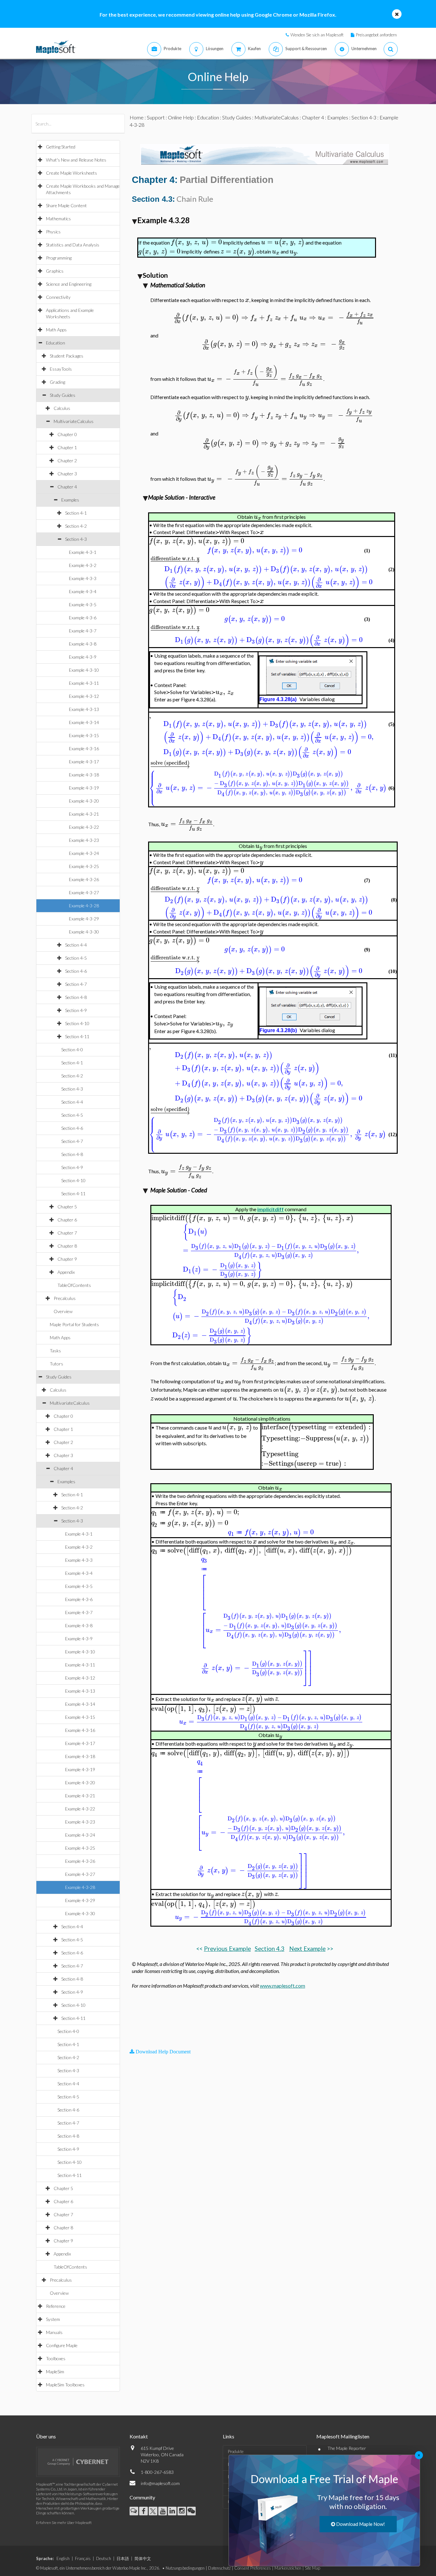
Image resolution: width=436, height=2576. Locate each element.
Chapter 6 (67, 1220)
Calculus (62, 408)
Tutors (56, 1364)
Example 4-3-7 (83, 631)
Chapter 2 (67, 461)
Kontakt (139, 2436)
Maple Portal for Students (74, 1324)
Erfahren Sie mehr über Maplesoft (64, 2523)
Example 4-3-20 (84, 801)
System (53, 2319)
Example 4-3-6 (83, 618)
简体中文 (143, 2558)
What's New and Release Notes (76, 160)
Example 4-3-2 (83, 565)
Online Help (181, 117)
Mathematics (58, 219)
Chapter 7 (67, 1233)
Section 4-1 (76, 513)
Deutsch (104, 2558)
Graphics (55, 271)
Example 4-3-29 (84, 919)
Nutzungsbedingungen (185, 2568)
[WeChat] (191, 2511)
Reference (56, 2306)
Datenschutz (219, 2568)
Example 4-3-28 (84, 906)
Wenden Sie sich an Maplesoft (317, 35)
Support (156, 117)
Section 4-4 (76, 945)
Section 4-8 (76, 997)
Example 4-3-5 (83, 604)
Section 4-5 (76, 958)
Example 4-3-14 (84, 722)
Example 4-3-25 (84, 866)
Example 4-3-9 (83, 657)
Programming (59, 258)
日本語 (123, 2558)
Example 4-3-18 (84, 775)
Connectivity (58, 297)
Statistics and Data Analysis (73, 245)
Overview (63, 1311)
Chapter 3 (67, 474)
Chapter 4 (67, 487)
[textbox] (196, 242)
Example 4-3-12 (84, 696)
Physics (53, 232)
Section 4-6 (76, 971)
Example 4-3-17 (84, 762)
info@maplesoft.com (160, 2483)
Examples (70, 500)
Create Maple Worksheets (71, 173)
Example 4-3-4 (83, 591)
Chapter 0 (67, 434)
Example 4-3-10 (84, 670)
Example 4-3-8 (83, 644)
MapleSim (55, 2372)
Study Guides (63, 395)
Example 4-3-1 (83, 552)
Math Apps (56, 330)
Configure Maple (62, 2345)
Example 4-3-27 (84, 892)
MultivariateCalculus (74, 421)
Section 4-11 (77, 1036)
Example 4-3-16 (84, 748)
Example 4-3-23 (84, 840)
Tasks (55, 1351)
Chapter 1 (67, 447)
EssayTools (61, 369)
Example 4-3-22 (84, 827)
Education (56, 343)
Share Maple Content (66, 205)
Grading (57, 382)
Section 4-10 (77, 1023)
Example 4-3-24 (84, 853)
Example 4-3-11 (84, 683)
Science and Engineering (69, 284)
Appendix (66, 1272)
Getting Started (61, 147)
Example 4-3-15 (84, 735)
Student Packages (67, 356)
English (63, 2558)
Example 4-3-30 (84, 932)
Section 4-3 (76, 539)
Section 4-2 (76, 526)
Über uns (46, 2436)
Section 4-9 (76, 1010)
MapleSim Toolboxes (65, 2385)
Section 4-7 (76, 984)
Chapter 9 (67, 1259)
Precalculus (65, 1298)
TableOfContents (74, 1285)
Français (83, 2558)
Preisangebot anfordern (376, 35)
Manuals (54, 2332)
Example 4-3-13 (84, 709)
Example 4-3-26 (84, 879)
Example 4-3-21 (84, 814)
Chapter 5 (67, 1207)
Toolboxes (56, 2358)
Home (137, 117)
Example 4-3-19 (84, 788)
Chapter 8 (67, 1246)
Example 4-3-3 (83, 578)
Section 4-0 (72, 1050)
